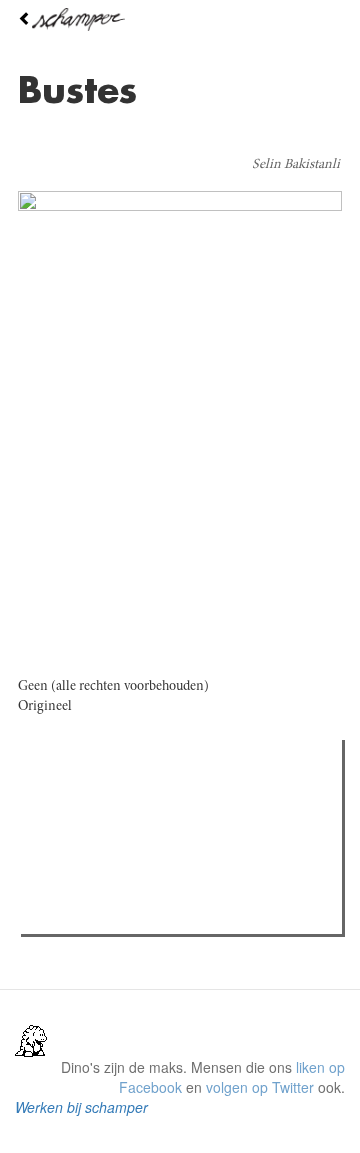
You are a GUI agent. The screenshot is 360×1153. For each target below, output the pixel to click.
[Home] (180, 19)
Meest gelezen (86, 800)
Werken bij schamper (81, 1107)
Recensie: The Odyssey (135, 913)
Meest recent (204, 800)
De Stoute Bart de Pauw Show (155, 841)
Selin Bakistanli (296, 165)
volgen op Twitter (260, 1087)
